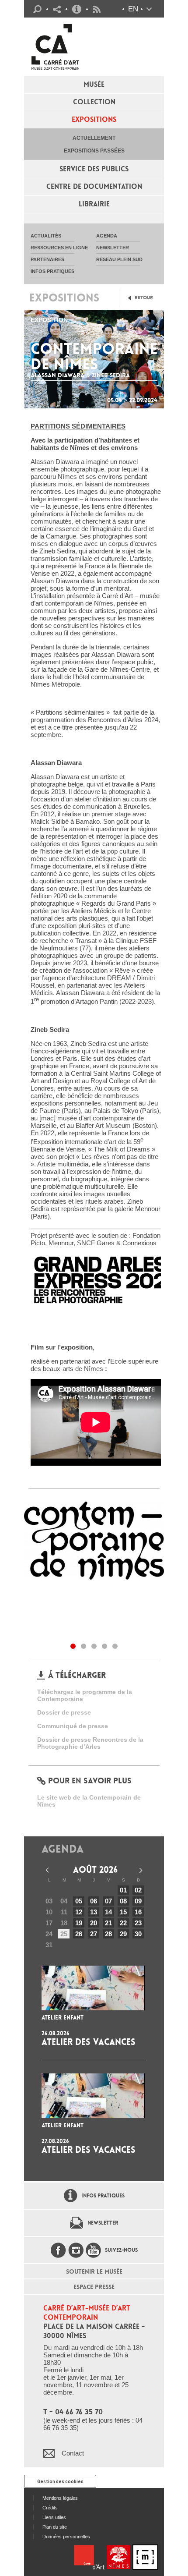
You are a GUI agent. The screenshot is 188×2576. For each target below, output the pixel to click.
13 (94, 1912)
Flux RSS (97, 9)
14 (108, 1912)
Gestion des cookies (60, 2482)
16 (138, 1912)
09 (138, 1901)
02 (138, 1890)
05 (79, 1901)
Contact (73, 2453)
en (133, 9)
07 (108, 1901)
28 (108, 1934)
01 (123, 1890)
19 (79, 1923)
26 (79, 1934)
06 (94, 1901)
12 (79, 1912)
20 (94, 1923)
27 (94, 1934)
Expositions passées (94, 151)
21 (108, 1923)
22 (123, 1923)
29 (123, 1934)
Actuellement (94, 138)
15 (123, 1912)
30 (138, 1934)
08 (123, 1901)
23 (138, 1923)
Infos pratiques (77, 9)
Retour (144, 298)
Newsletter (103, 2223)
